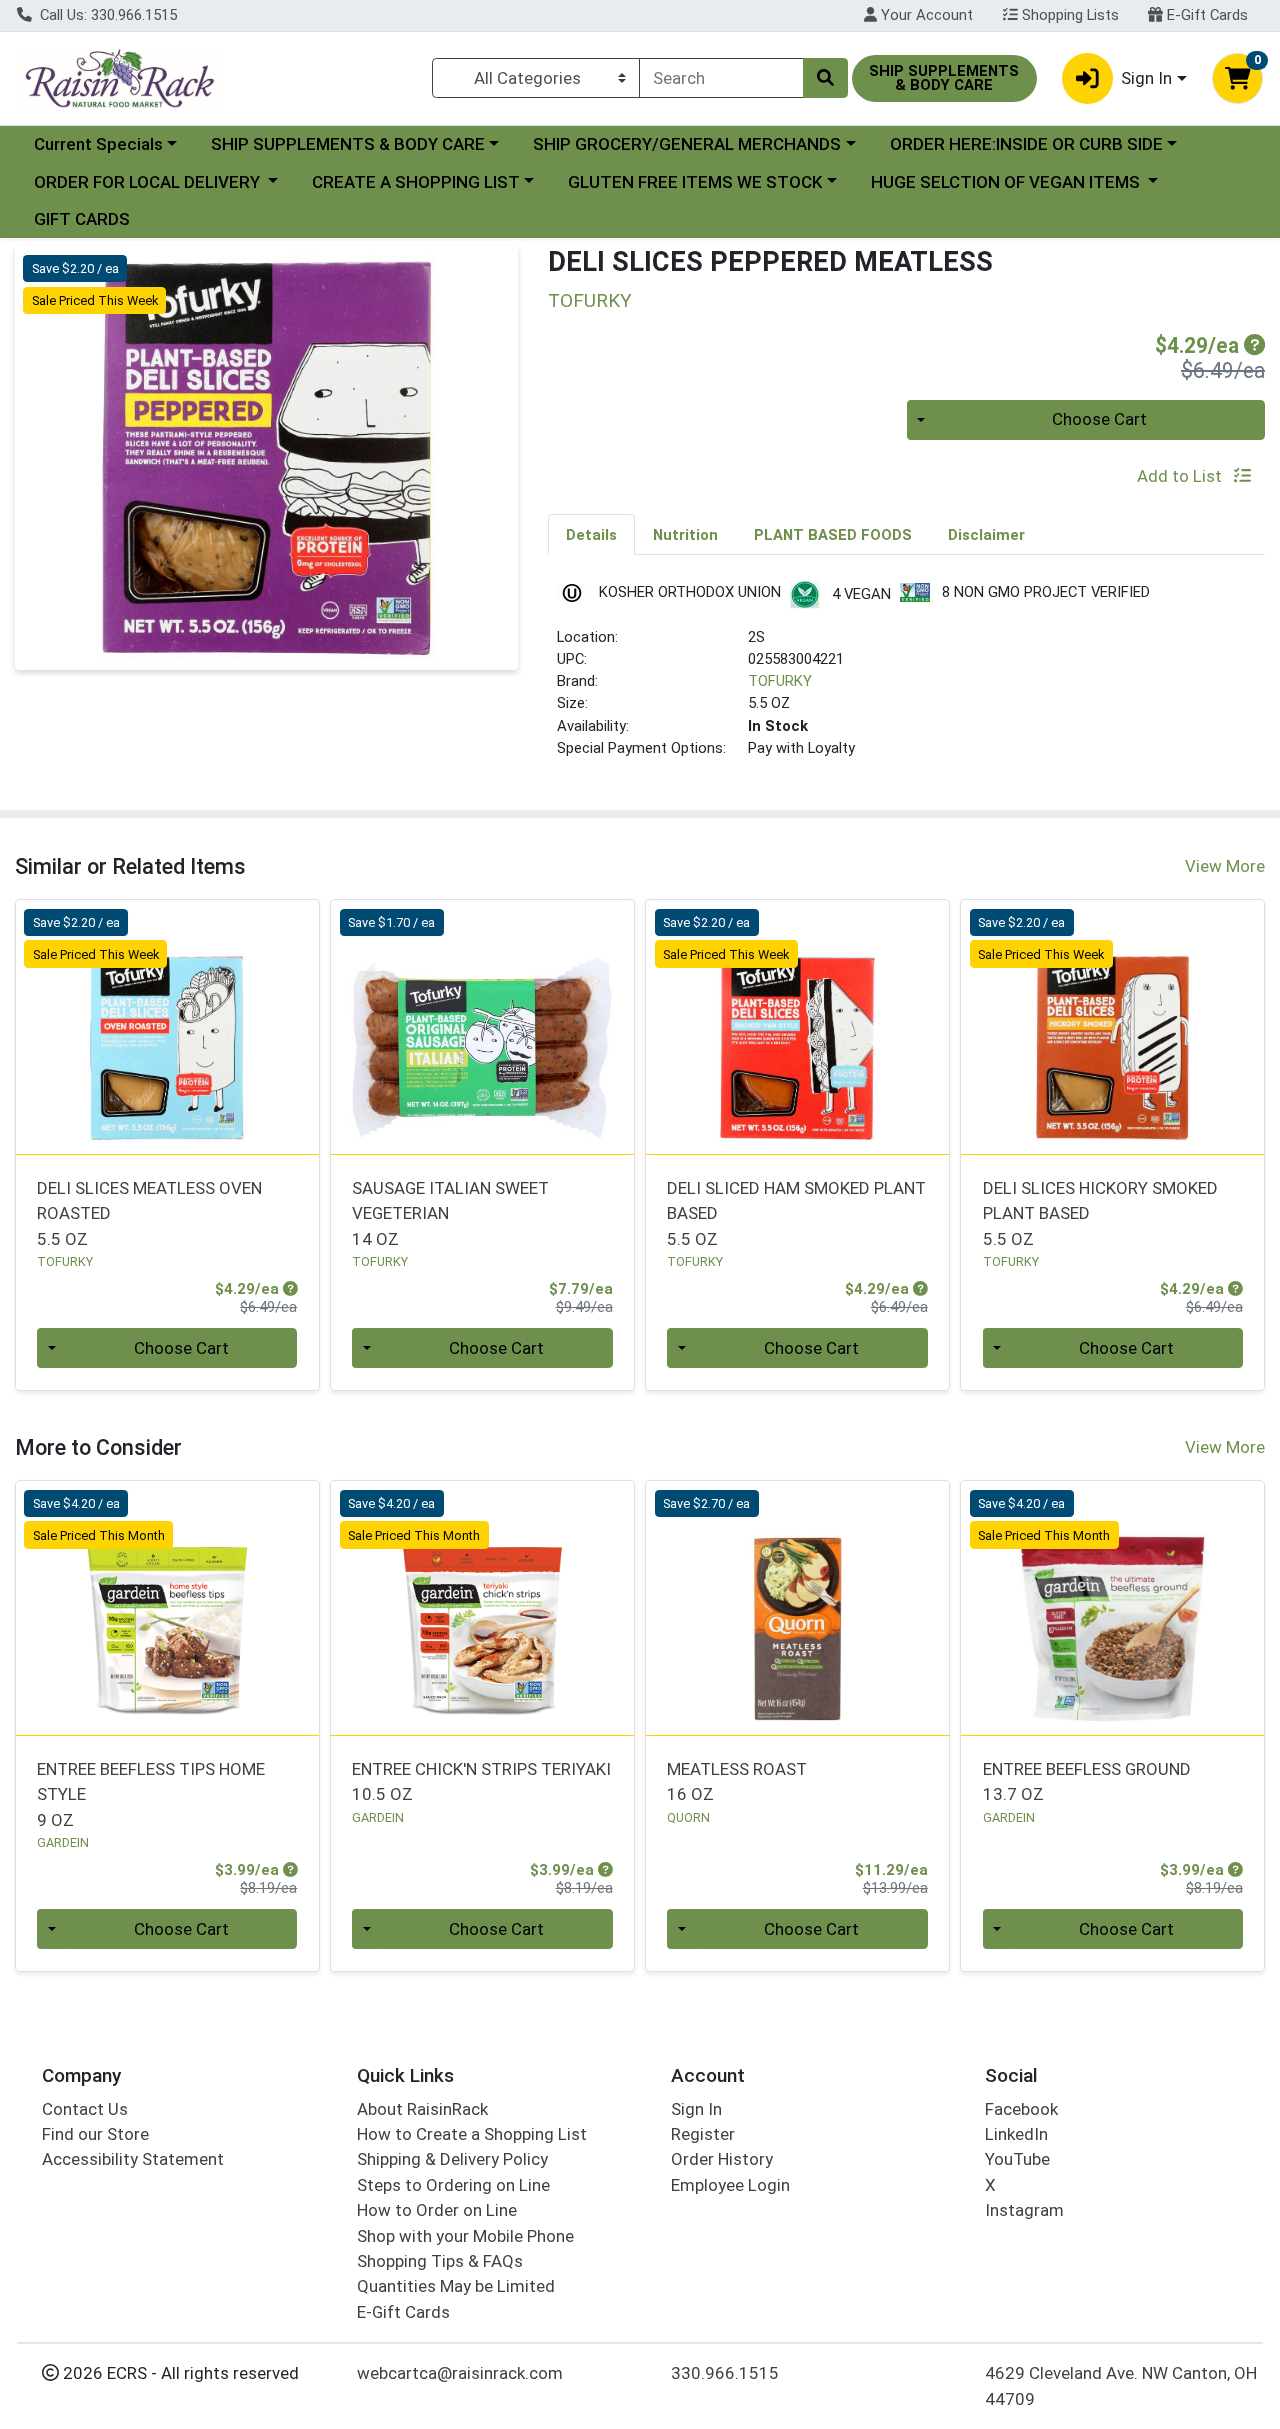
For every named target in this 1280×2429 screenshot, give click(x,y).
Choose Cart (1099, 419)
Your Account (925, 15)
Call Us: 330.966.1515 (106, 15)
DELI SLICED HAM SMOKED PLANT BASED (796, 1213)
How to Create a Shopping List (472, 2134)
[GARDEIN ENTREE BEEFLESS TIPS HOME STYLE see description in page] (167, 1608)
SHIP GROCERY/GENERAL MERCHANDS (687, 144)
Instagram (1024, 2210)
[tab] (591, 534)
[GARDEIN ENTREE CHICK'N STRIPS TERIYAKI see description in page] (482, 1608)
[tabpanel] (906, 678)
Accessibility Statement (133, 2159)
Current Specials (98, 144)
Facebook (1021, 2109)
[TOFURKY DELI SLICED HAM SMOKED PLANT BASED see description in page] (797, 1027)
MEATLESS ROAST (737, 1781)
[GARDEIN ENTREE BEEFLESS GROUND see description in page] (1112, 1608)
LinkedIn (1016, 2134)
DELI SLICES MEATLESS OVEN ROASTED (149, 1213)
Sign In (696, 2109)
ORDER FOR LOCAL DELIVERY (149, 182)
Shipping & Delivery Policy (452, 2159)
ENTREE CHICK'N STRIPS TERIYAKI (481, 1781)
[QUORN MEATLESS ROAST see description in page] (797, 1608)
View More (1225, 866)
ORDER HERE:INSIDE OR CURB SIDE (1026, 144)
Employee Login (730, 2185)
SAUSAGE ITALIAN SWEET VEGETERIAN (450, 1213)
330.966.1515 (725, 2373)
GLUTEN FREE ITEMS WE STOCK (695, 182)
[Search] (825, 78)
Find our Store (95, 2134)
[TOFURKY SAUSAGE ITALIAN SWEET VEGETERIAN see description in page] (482, 1027)
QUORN (688, 1817)
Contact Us (85, 2109)
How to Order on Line (437, 2210)
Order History (722, 2159)
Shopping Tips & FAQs (440, 2261)
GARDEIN (63, 1842)
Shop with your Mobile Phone (465, 2236)
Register (703, 2134)
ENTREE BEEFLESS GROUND (1087, 1781)
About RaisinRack (422, 2109)
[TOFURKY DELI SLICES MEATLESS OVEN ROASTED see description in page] (167, 1027)
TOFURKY (780, 681)
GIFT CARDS (82, 219)
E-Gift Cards (1205, 15)
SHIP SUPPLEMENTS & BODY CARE (348, 144)
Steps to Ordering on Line (453, 2185)
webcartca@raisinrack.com (460, 2373)
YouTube (1017, 2159)
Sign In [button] (1146, 78)
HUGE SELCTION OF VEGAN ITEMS (1007, 182)
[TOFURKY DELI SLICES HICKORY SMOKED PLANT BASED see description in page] (1112, 1027)
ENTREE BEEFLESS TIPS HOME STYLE (151, 1794)
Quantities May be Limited (456, 2286)
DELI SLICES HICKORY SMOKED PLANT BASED (1100, 1213)
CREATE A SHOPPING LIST (416, 182)
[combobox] (721, 78)
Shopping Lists (1068, 15)
